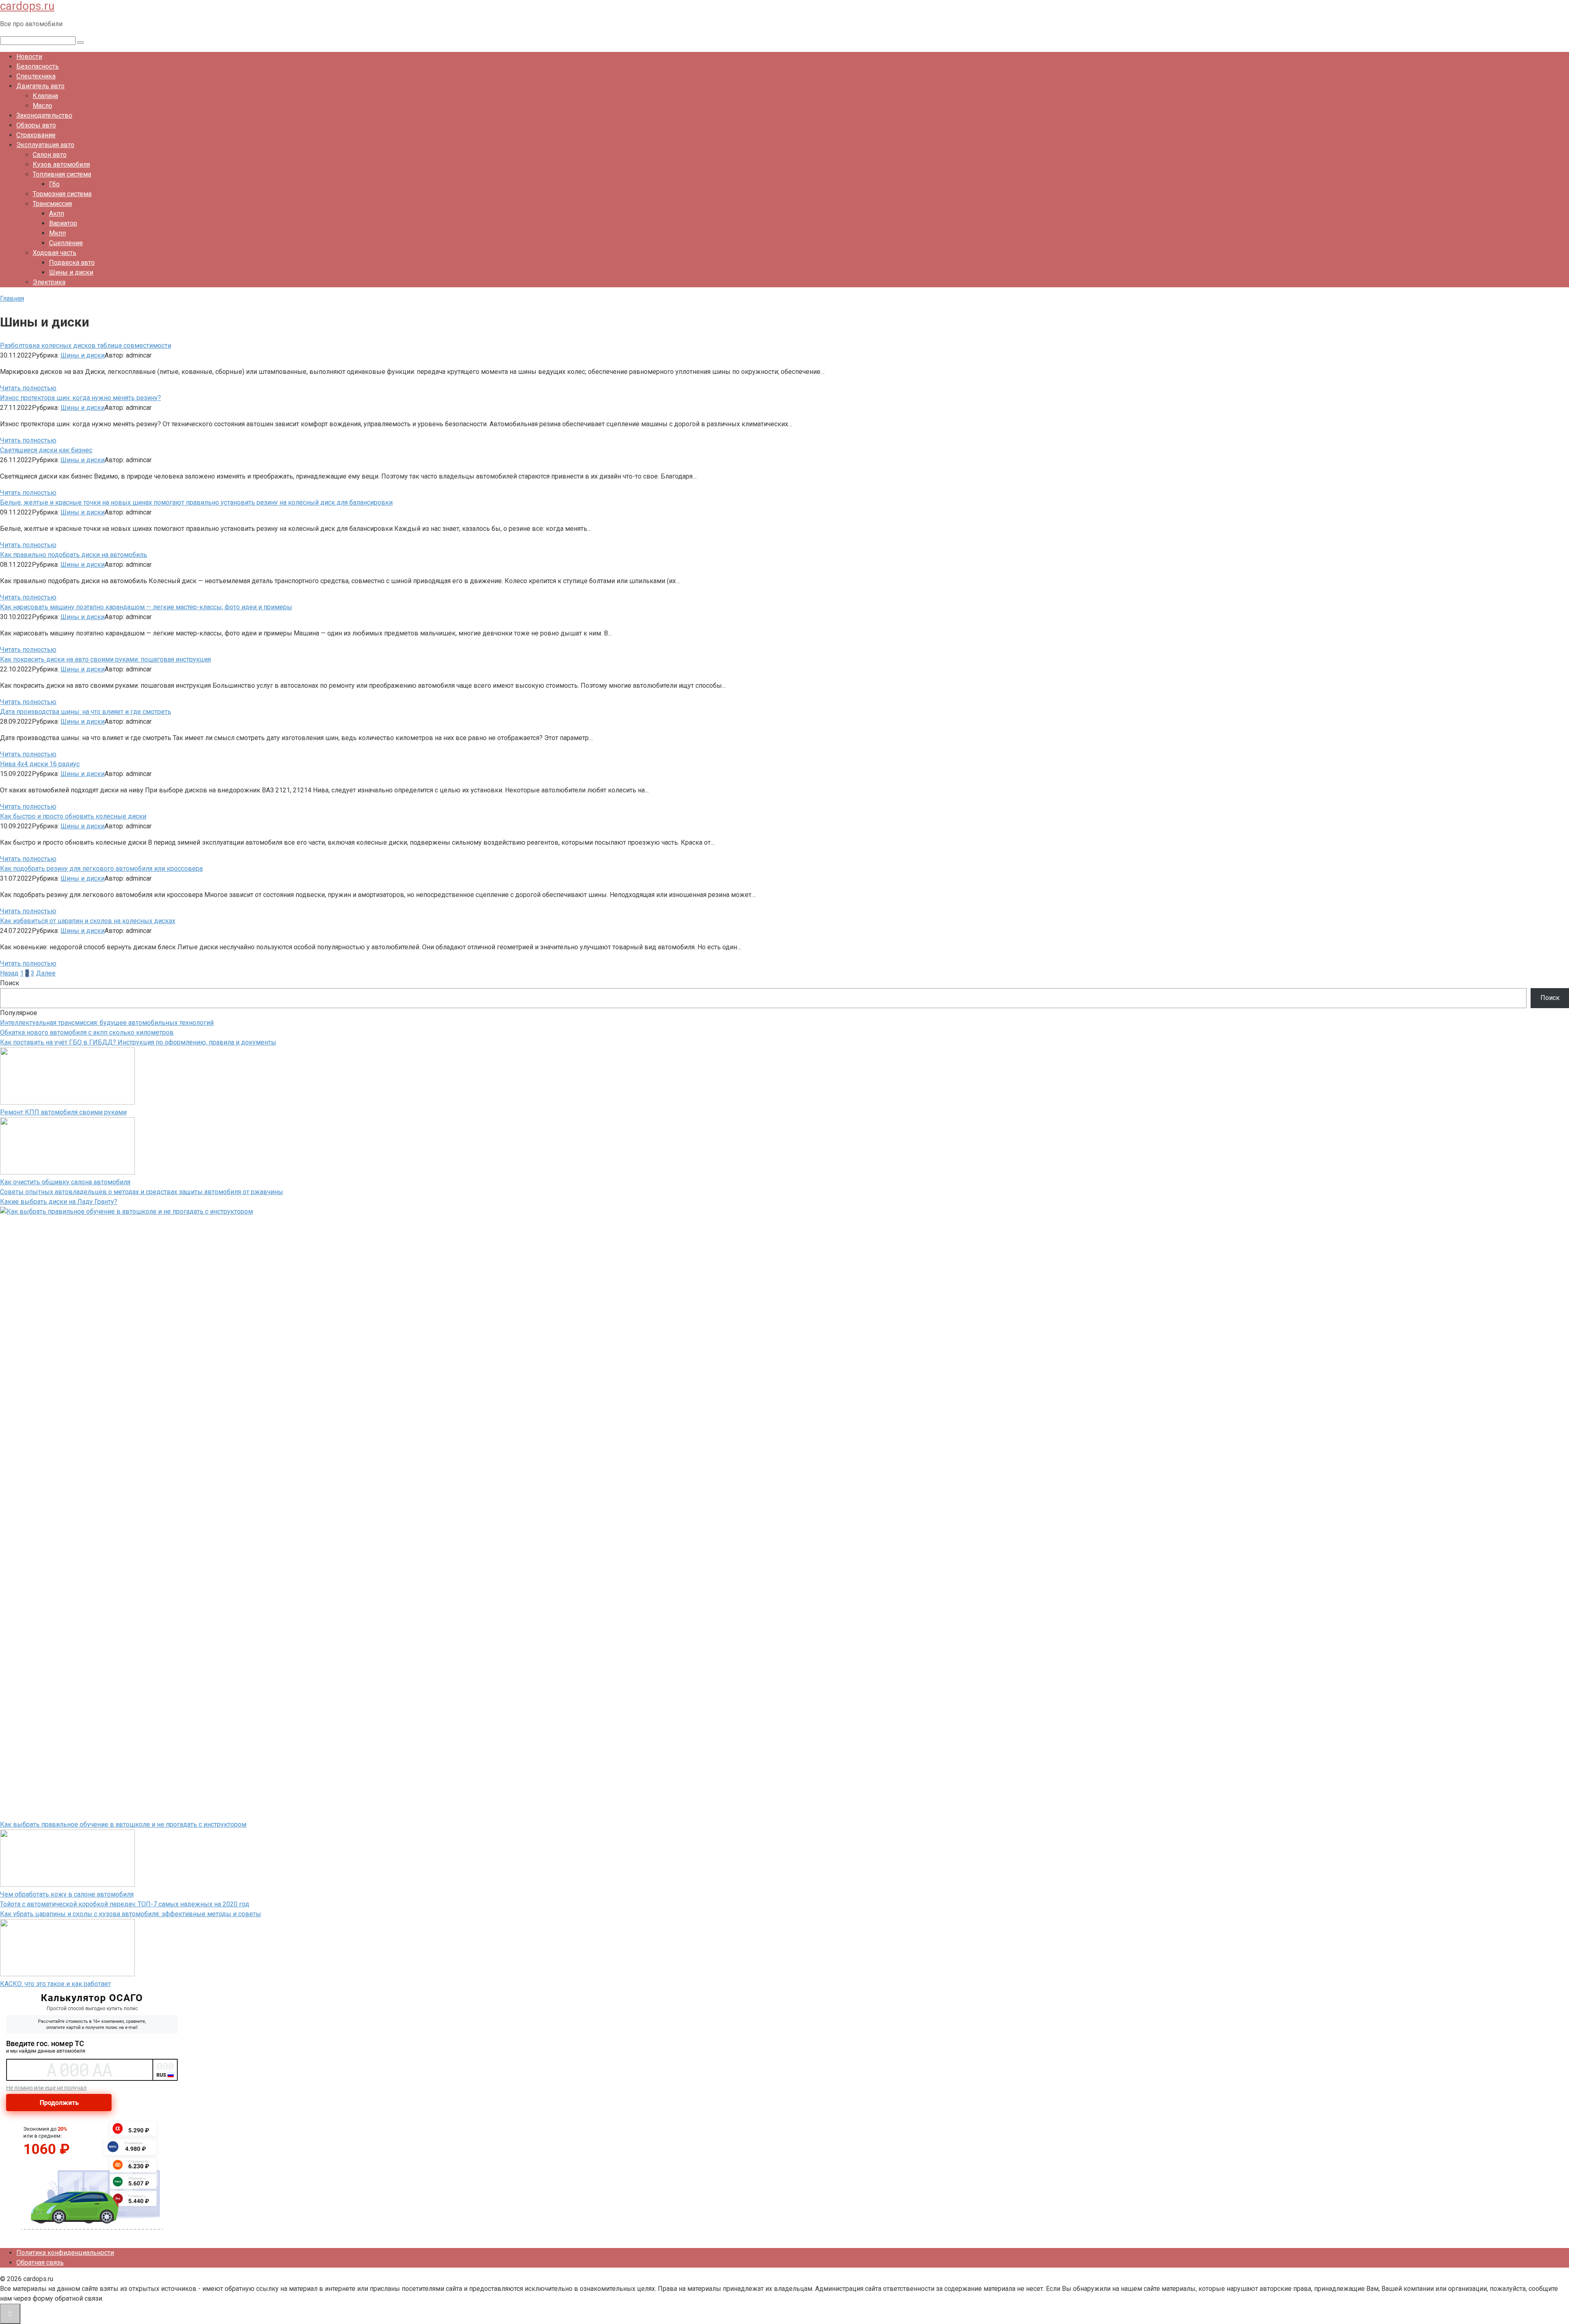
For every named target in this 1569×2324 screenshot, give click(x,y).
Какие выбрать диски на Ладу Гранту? (59, 1202)
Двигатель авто (40, 86)
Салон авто (50, 155)
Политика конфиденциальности (65, 2253)
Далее (46, 973)
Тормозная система (62, 194)
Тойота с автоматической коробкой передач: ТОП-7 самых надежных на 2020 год (125, 1904)
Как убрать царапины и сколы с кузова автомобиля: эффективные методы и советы (131, 1914)
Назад (9, 973)
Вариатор (63, 223)
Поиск (10, 983)
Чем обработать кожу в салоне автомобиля (67, 1894)
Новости (29, 57)
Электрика (49, 282)
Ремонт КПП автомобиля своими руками (63, 1112)
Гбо (54, 184)
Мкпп (57, 233)
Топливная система (62, 174)
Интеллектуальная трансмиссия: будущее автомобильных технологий (107, 1023)
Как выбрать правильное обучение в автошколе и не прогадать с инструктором (123, 1824)
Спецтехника (36, 76)
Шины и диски (71, 272)
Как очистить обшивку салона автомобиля (65, 1182)
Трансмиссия (52, 204)
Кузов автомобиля (61, 164)
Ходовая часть (55, 253)
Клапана (45, 96)
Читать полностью (28, 388)
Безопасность (38, 66)
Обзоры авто (36, 125)
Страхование (36, 135)
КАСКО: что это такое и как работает (55, 1984)
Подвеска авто (72, 263)
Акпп (57, 214)
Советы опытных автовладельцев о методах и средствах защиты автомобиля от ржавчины (142, 1192)
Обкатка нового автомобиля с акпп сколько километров (87, 1032)
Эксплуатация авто (45, 145)
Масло (42, 106)
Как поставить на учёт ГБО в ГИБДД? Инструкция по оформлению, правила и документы (138, 1042)
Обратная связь (40, 2262)
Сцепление (66, 243)
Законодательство (44, 115)
